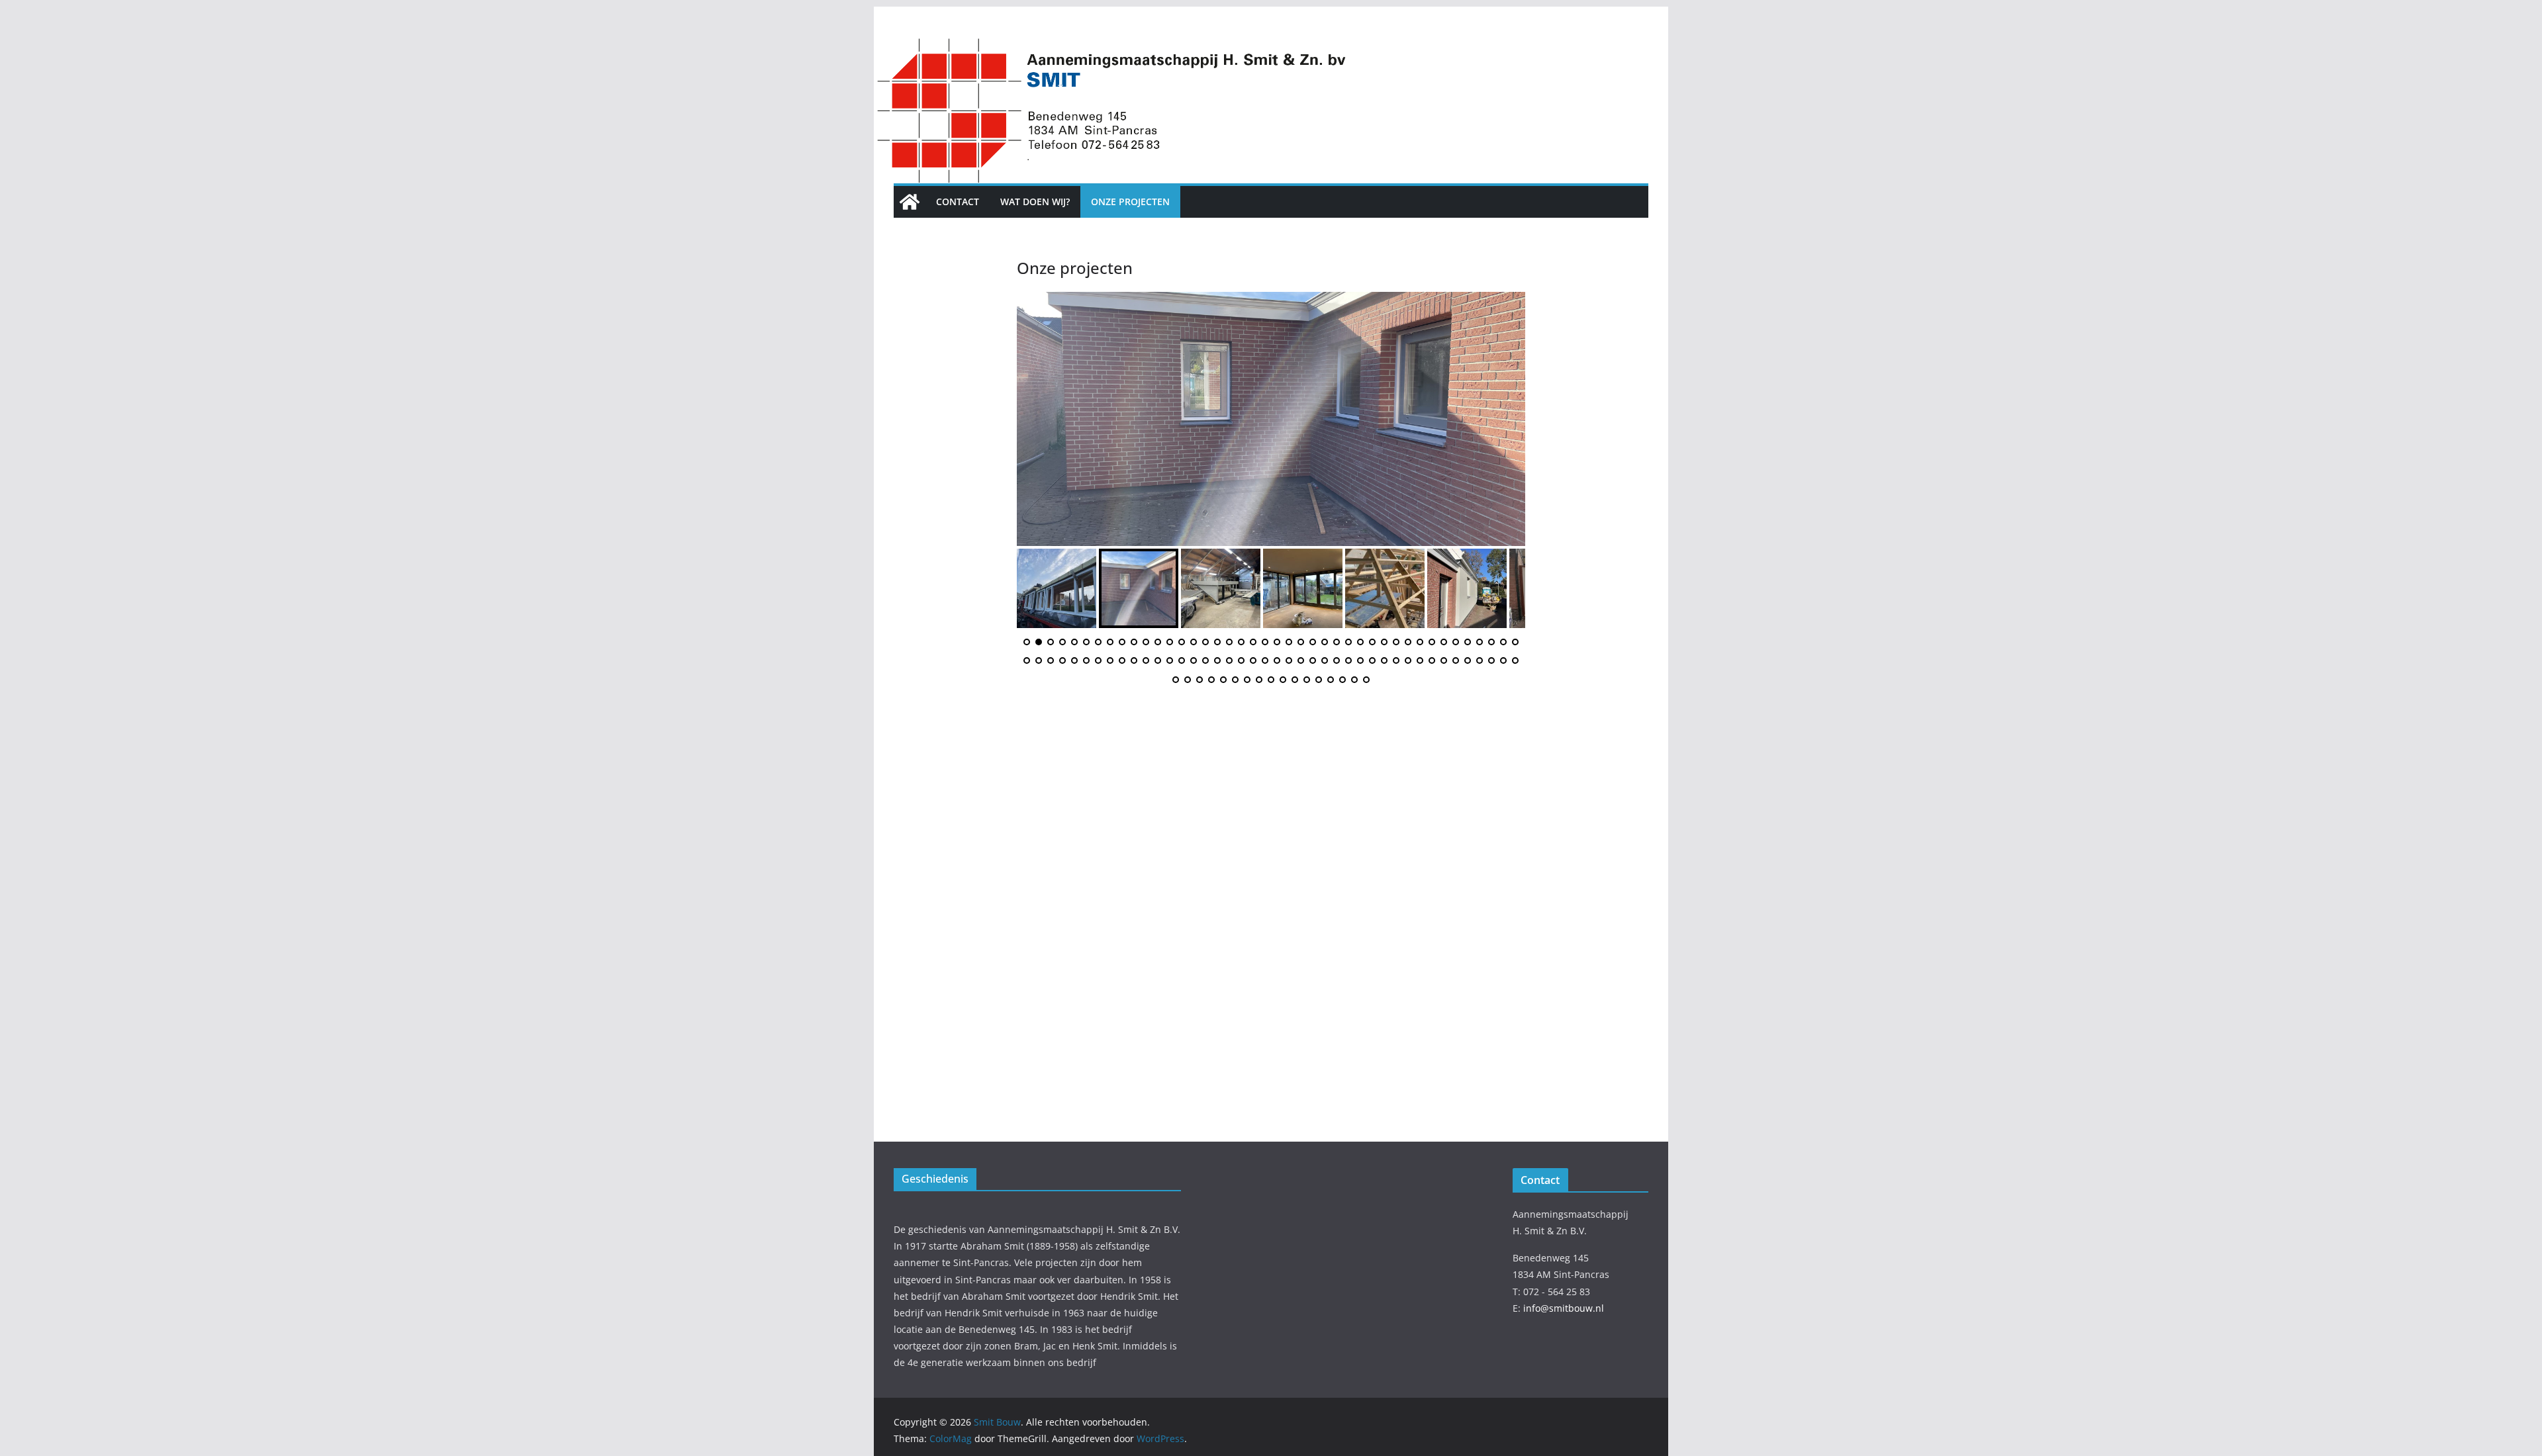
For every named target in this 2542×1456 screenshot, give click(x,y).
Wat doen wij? (1035, 202)
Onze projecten (1130, 202)
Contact (958, 202)
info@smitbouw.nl (1564, 1308)
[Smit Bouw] (910, 202)
